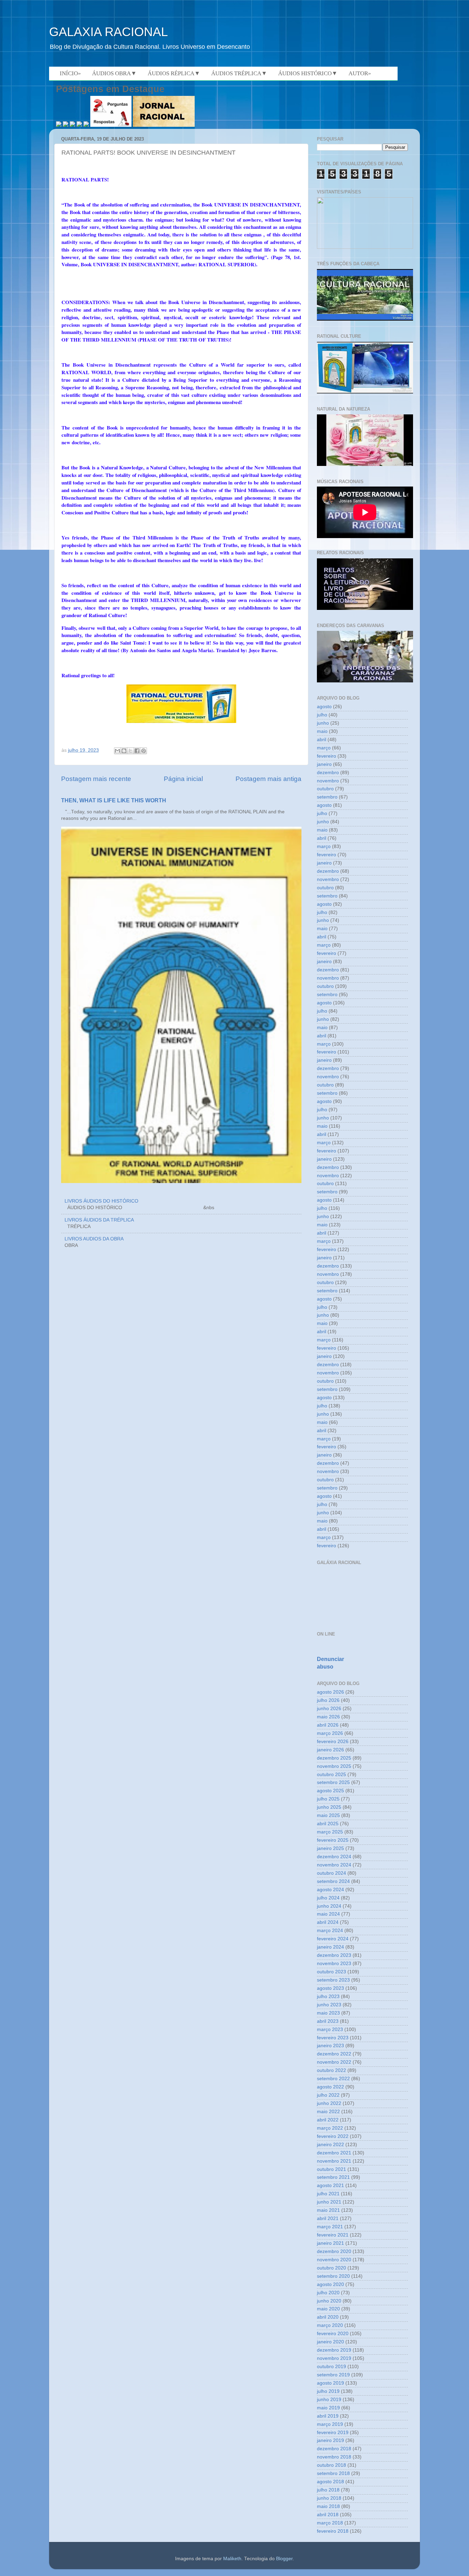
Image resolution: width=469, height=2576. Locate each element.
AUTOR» (360, 73)
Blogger (284, 2559)
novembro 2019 (334, 2358)
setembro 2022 (333, 2079)
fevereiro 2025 (333, 1840)
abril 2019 (328, 2416)
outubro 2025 (331, 1775)
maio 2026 (328, 1717)
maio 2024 (328, 1914)
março (324, 748)
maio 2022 (328, 2112)
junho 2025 (329, 1807)
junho (323, 723)
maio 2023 (328, 2013)
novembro (328, 781)
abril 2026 (328, 1725)
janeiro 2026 (330, 1750)
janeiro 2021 (330, 2243)
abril (322, 740)
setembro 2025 (333, 1782)
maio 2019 (328, 2408)
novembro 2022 (334, 2062)
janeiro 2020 (330, 2342)
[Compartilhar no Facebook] (137, 751)
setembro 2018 (333, 2473)
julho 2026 (328, 1700)
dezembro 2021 (334, 2153)
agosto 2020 (330, 2284)
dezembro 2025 (334, 1758)
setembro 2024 (333, 1881)
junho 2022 (329, 2103)
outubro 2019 (331, 2367)
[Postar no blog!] (124, 751)
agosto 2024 (330, 1890)
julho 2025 (328, 1799)
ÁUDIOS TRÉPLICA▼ (239, 73)
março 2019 (330, 2424)
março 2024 (330, 1931)
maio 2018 (328, 2506)
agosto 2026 (330, 1692)
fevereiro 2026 (333, 1742)
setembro (327, 797)
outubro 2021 (331, 2169)
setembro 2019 (333, 2375)
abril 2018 (328, 2515)
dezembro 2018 (334, 2449)
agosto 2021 (330, 2185)
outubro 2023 (331, 1972)
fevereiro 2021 (333, 2235)
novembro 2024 (334, 1865)
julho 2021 (328, 2194)
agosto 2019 (330, 2383)
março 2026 (330, 1733)
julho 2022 (328, 2095)
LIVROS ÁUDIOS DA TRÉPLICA (99, 1220)
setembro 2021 (333, 2177)
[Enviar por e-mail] (117, 751)
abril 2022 (328, 2120)
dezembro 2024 (334, 1857)
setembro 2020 (333, 2276)
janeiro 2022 (330, 2145)
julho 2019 (328, 2391)
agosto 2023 (330, 1988)
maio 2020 (328, 2309)
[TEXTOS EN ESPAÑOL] (365, 320)
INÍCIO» (70, 73)
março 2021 (330, 2227)
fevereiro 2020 (333, 2334)
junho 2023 (329, 2005)
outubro (325, 789)
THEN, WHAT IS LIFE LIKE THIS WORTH (114, 800)
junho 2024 (329, 1906)
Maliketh (232, 2559)
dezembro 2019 (334, 2350)
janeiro (324, 764)
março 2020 (330, 2325)
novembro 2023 (334, 1964)
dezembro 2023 (334, 1955)
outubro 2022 (331, 2070)
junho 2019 (329, 2400)
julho (322, 715)
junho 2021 (329, 2202)
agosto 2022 (330, 2087)
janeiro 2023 (330, 2046)
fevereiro (327, 756)
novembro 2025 (334, 1766)
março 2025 (330, 1832)
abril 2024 (328, 1922)
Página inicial (183, 779)
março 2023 (330, 2029)
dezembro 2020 (334, 2251)
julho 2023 (328, 1997)
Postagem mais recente (96, 779)
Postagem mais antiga (268, 779)
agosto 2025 (330, 1791)
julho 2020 (328, 2293)
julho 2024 (328, 1898)
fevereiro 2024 (333, 1939)
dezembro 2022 (334, 2054)
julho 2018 (328, 2490)
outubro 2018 (331, 2465)
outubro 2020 (331, 2268)
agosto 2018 (330, 2482)
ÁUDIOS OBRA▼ (114, 73)
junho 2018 (329, 2498)
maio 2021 (328, 2210)
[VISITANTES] (365, 247)
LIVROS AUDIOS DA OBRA (94, 1239)
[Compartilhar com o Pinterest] (144, 751)
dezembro (328, 773)
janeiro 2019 (330, 2440)
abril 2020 (328, 2317)
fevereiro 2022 (333, 2136)
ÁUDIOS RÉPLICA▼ (174, 73)
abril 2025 (328, 1824)
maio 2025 (328, 1815)
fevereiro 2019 (333, 2433)
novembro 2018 (334, 2457)
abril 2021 (328, 2218)
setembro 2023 (333, 1980)
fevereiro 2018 (333, 2531)
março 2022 (330, 2128)
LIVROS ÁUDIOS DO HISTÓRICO (101, 1201)
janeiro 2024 (330, 1947)
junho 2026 (329, 1709)
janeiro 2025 (330, 1848)
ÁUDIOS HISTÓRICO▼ (308, 73)
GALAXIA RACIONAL (108, 32)
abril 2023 (328, 2021)
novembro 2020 (334, 2260)
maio (322, 731)
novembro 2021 (334, 2161)
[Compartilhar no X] (130, 751)
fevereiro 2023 (333, 2038)
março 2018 (330, 2523)
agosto (324, 707)
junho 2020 (329, 2301)
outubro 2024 (331, 1873)
